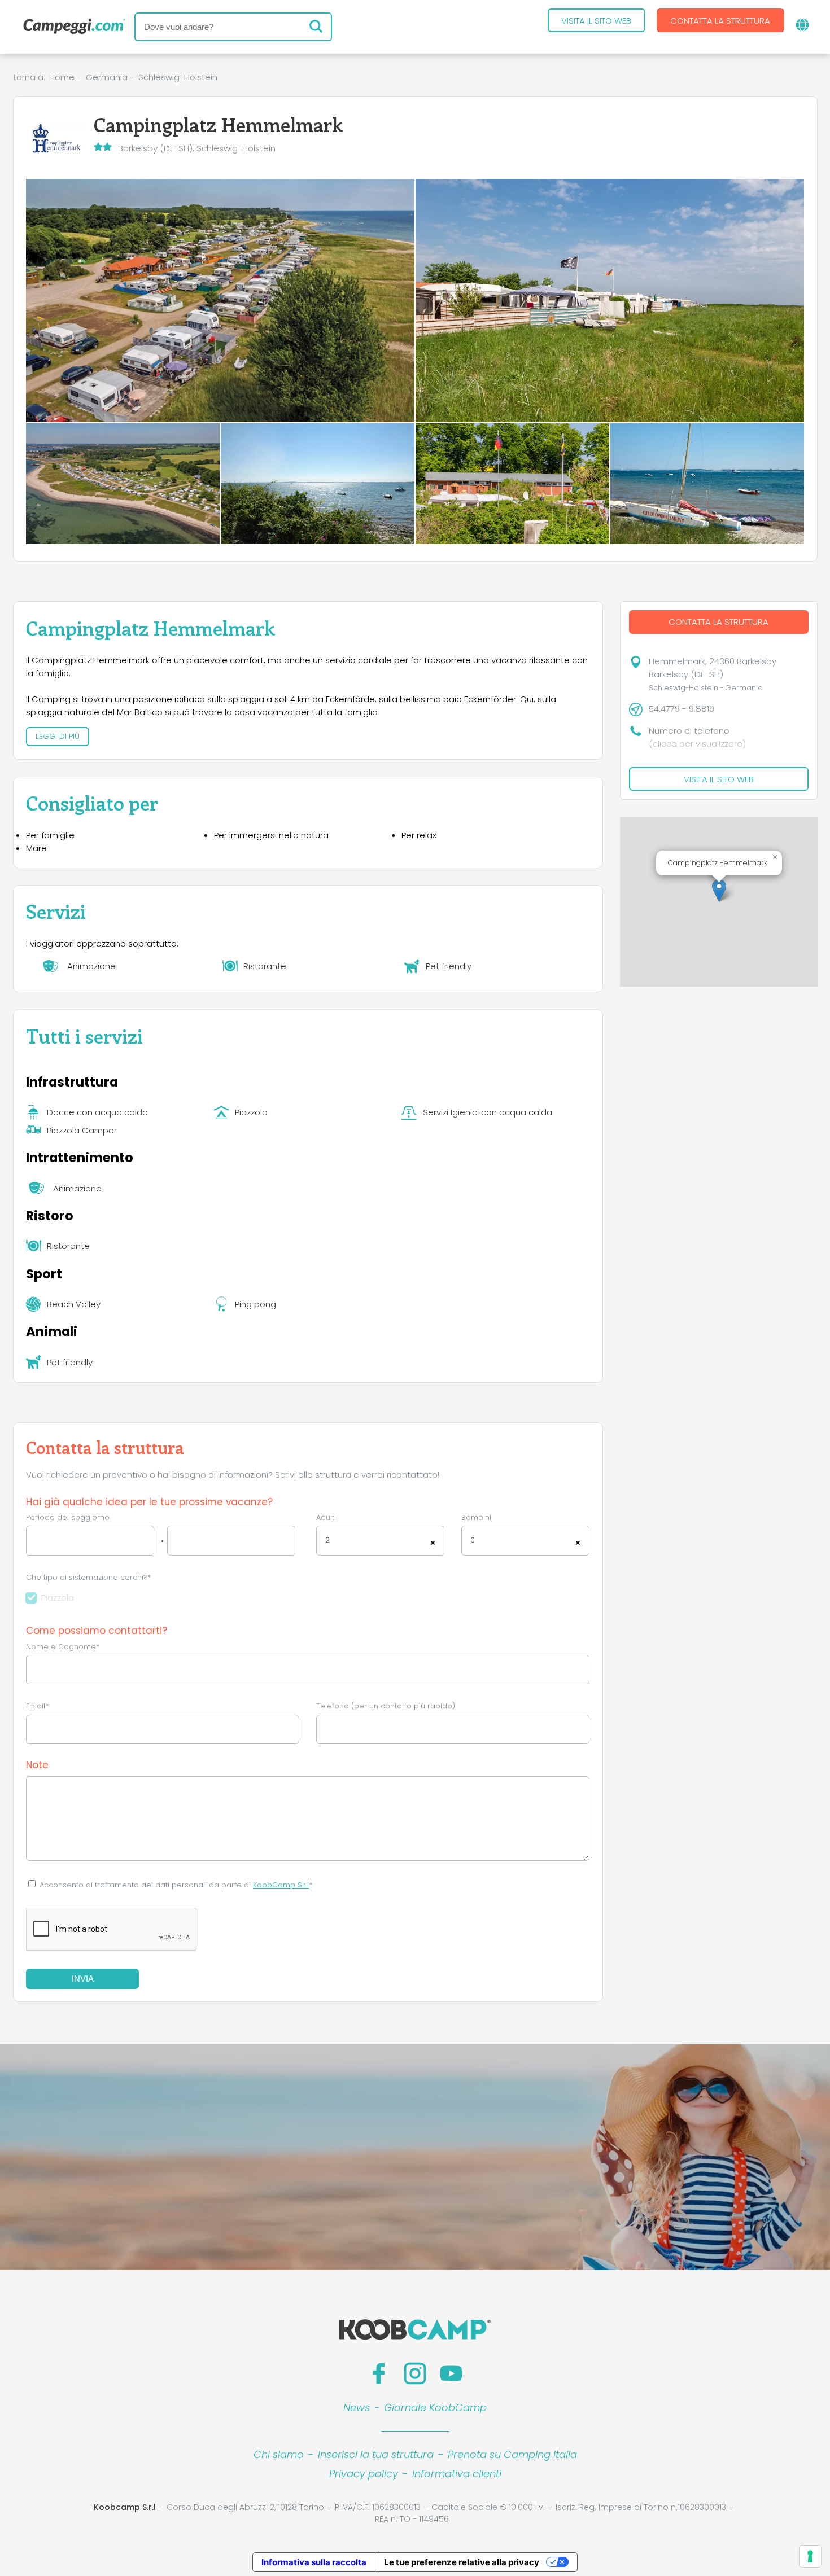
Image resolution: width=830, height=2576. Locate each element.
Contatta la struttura (720, 21)
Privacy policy (364, 2474)
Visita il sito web (596, 21)
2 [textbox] (327, 1540)
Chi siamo (279, 2454)
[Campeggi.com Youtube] (451, 2373)
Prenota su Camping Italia (512, 2454)
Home (62, 77)
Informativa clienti (457, 2474)
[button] (719, 890)
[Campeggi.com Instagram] (415, 2373)
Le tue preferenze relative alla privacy (462, 2562)
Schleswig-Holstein (178, 77)
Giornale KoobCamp (435, 2408)
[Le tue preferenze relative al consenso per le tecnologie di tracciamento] (810, 2556)
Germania (107, 77)
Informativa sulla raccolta (314, 2562)
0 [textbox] (473, 1540)
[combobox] (380, 1541)
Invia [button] (83, 1979)
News (357, 2408)
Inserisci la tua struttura (376, 2454)
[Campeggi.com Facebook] (379, 2373)
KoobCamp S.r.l (281, 1885)
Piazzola (58, 1598)
